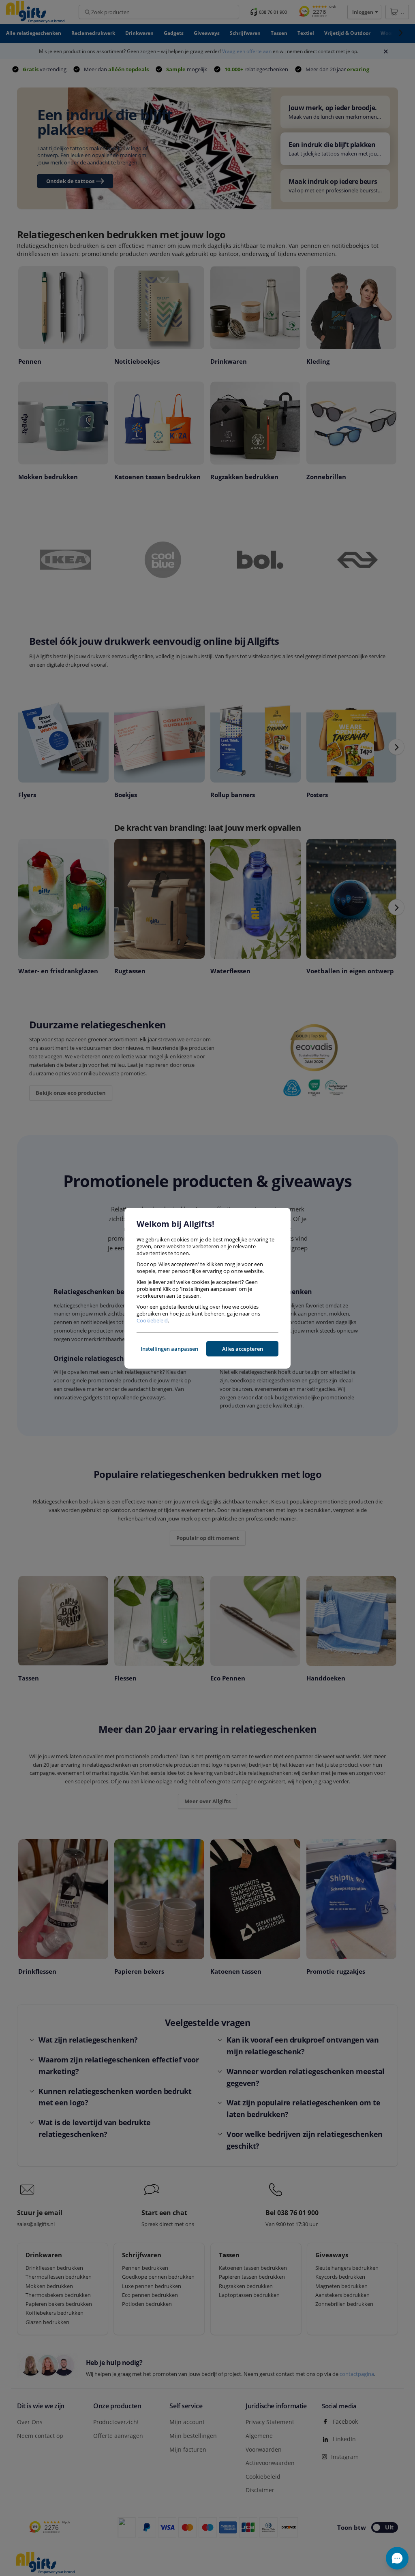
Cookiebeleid (152, 1320)
